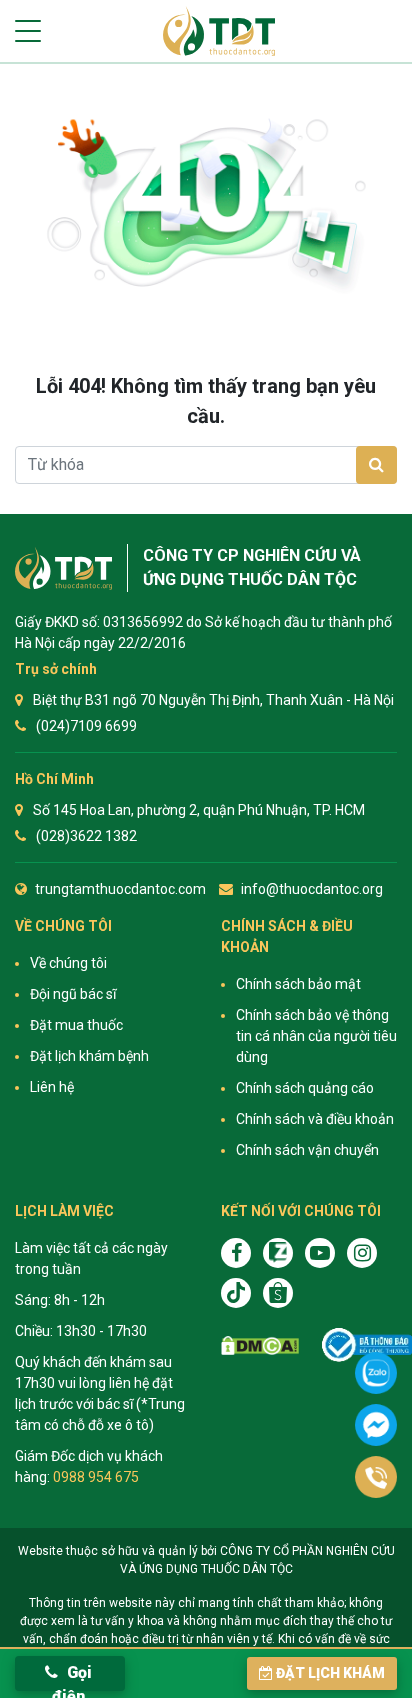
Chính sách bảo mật (298, 984)
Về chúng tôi (68, 963)
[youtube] (320, 1253)
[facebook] (236, 1253)
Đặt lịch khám (330, 1673)
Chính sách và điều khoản (315, 1119)
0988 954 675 (96, 1477)
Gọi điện (72, 1677)
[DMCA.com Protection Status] (260, 1344)
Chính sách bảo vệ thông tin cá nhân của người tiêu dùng (316, 1036)
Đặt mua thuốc (76, 1025)
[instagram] (362, 1253)
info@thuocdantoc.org (312, 889)
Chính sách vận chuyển (307, 1150)
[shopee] (278, 1293)
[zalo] (278, 1253)
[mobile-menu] (28, 31)
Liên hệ (52, 1087)
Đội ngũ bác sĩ (73, 994)
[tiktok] (236, 1293)
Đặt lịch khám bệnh (89, 1056)
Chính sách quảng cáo (305, 1088)
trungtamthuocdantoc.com (120, 889)
